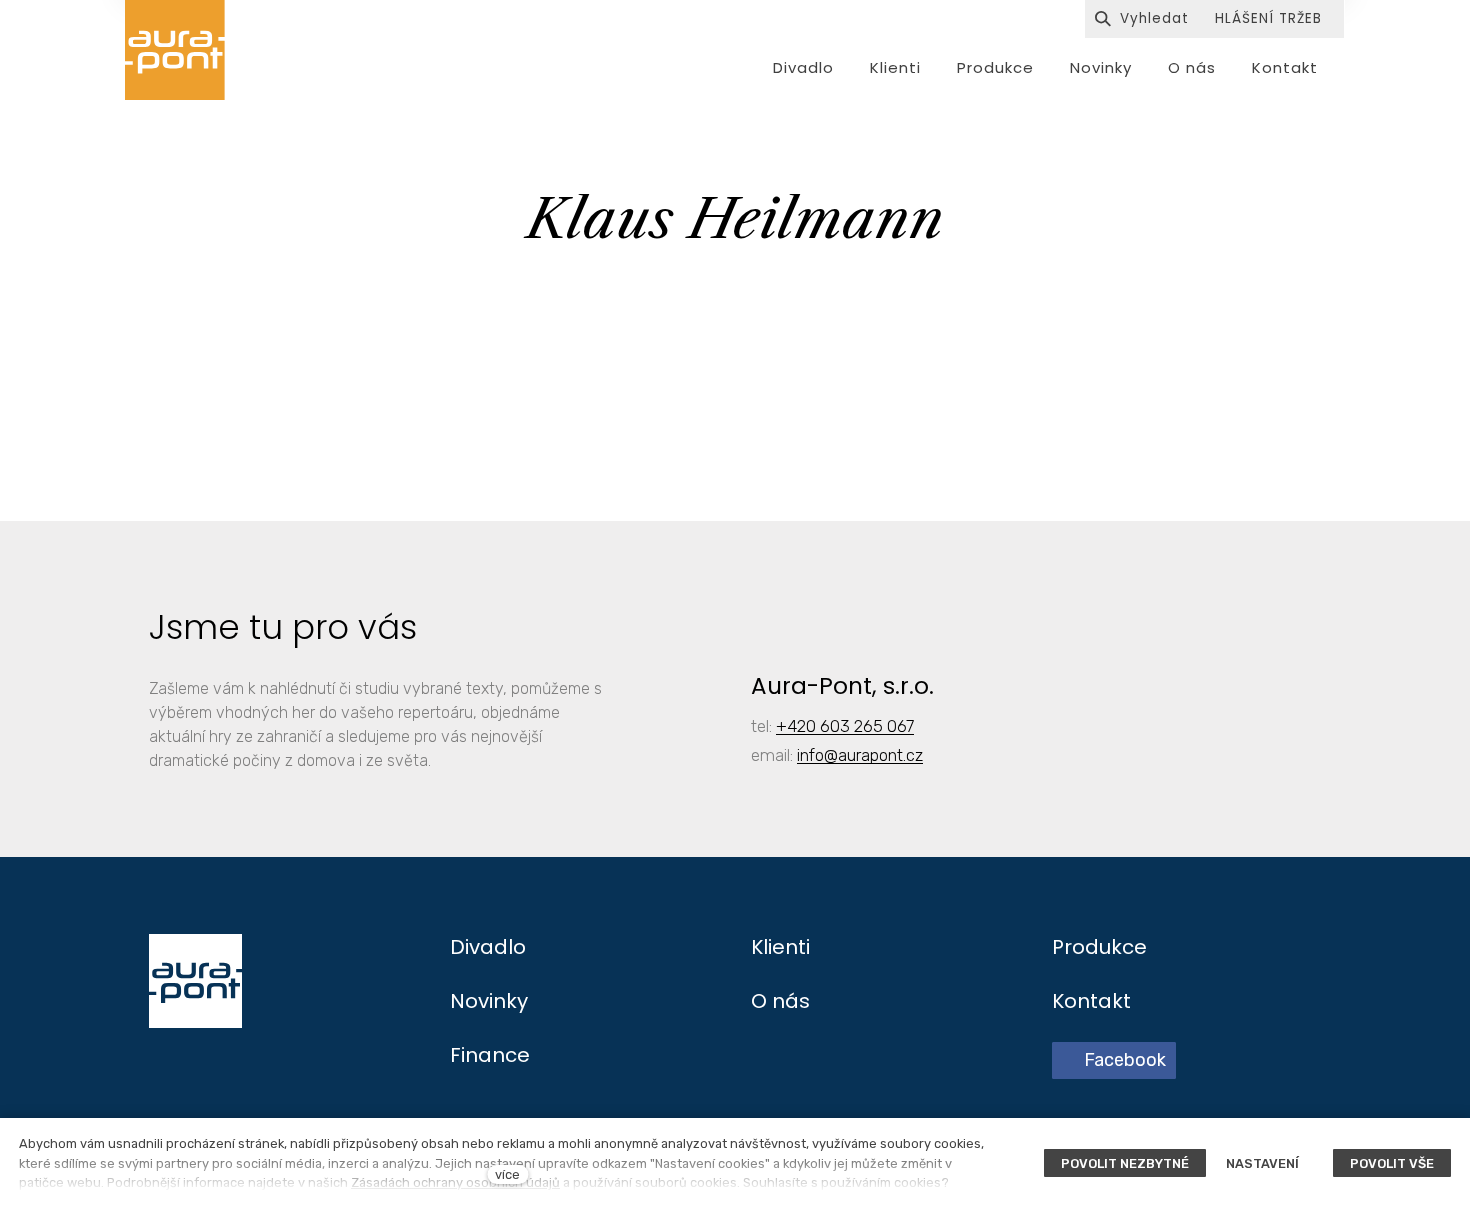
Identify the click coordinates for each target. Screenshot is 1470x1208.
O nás (780, 1001)
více (507, 1174)
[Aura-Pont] (175, 50)
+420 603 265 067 (845, 726)
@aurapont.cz (873, 755)
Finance (490, 1055)
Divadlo (488, 947)
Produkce (1099, 947)
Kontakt (1091, 1001)
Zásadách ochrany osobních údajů (455, 1182)
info (810, 755)
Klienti (780, 947)
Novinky (489, 1001)
